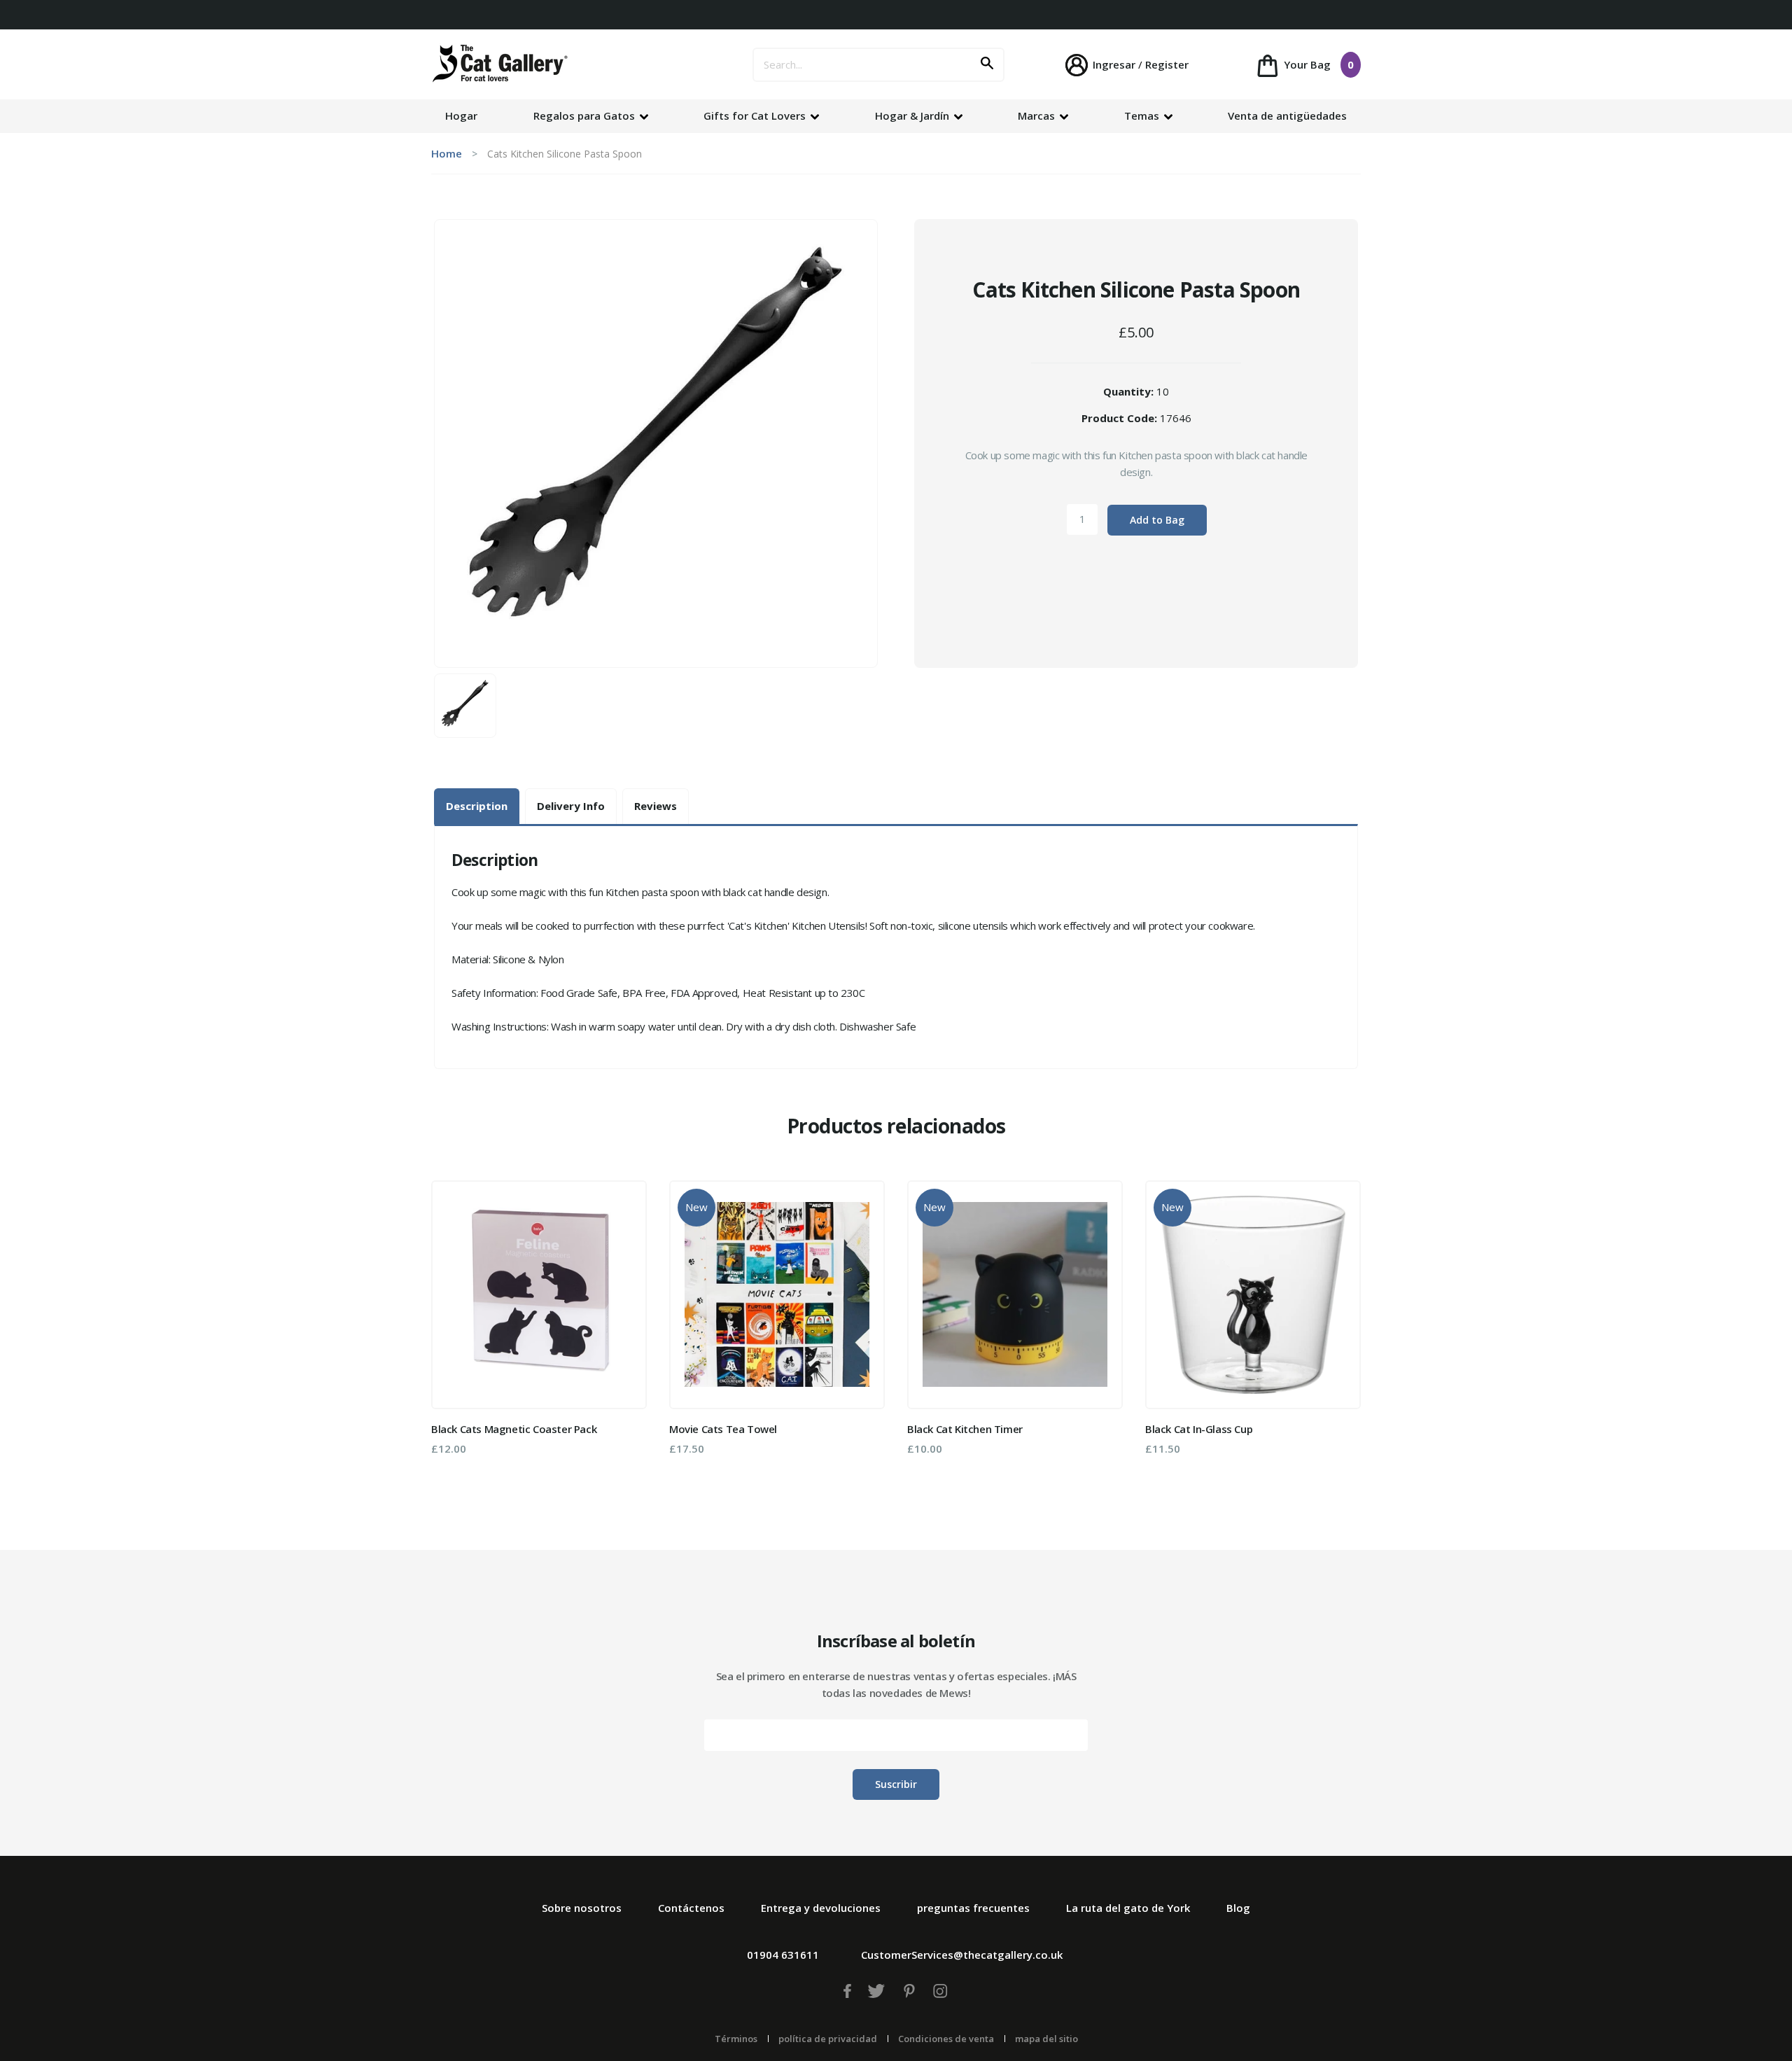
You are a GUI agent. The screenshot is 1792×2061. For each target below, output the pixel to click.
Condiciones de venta (946, 2039)
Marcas (1038, 116)
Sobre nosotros (582, 1908)
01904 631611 (783, 1955)
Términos (736, 2039)
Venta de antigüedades (1287, 116)
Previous (451, 1332)
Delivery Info (571, 806)
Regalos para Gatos (586, 116)
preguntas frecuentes (973, 1908)
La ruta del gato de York (1128, 1908)
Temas (1143, 116)
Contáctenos (691, 1908)
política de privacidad (828, 2039)
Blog (1238, 1908)
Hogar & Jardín (913, 116)
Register (1167, 64)
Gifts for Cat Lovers (756, 116)
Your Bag (1317, 64)
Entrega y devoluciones (821, 1908)
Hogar (461, 116)
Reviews (656, 806)
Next (1340, 1332)
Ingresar (1114, 64)
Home (447, 153)
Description (477, 806)
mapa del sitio (1046, 2039)
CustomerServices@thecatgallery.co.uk (962, 1955)
